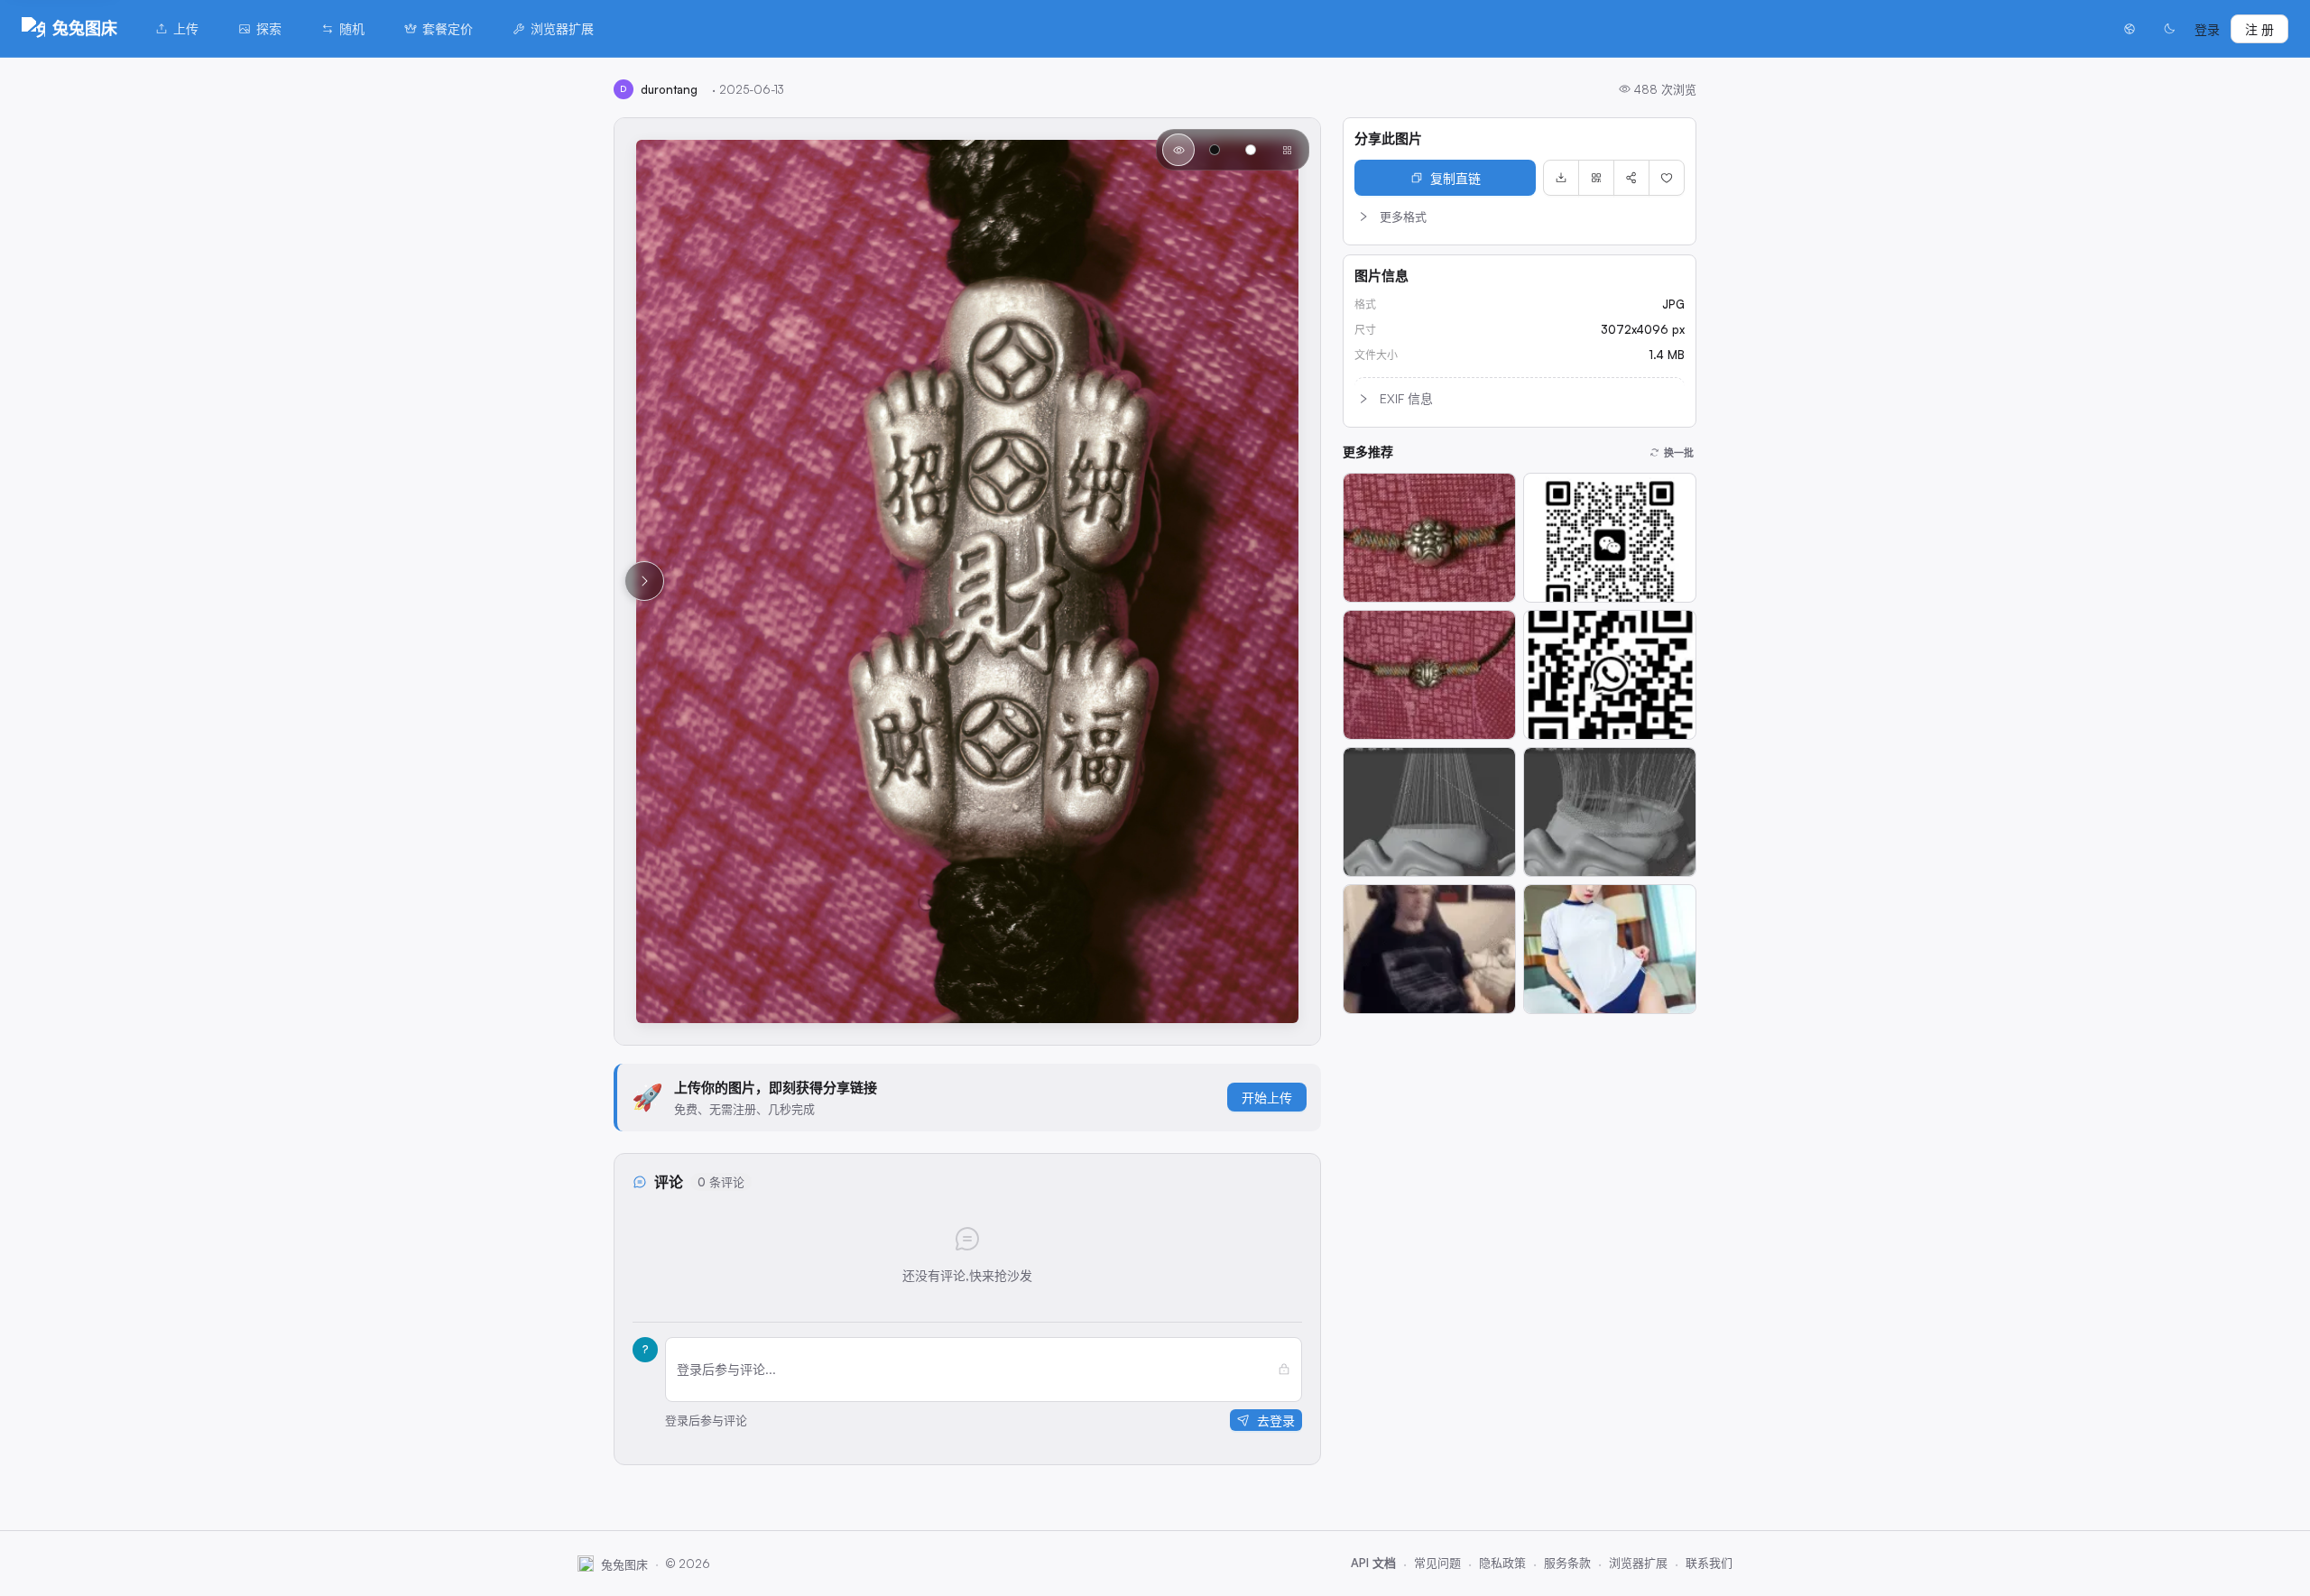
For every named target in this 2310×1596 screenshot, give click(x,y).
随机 (352, 28)
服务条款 (1567, 1563)
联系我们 (1709, 1563)
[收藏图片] (1667, 178)
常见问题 (1437, 1563)
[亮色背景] (1251, 150)
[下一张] (644, 581)
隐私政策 (1502, 1563)
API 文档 (1373, 1563)
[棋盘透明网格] (1287, 150)
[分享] (1631, 178)
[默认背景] (1178, 150)
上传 (186, 28)
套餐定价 (448, 28)
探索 (269, 28)
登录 (2207, 29)
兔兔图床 (85, 28)
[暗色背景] (1215, 150)
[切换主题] (2169, 29)
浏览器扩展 (562, 28)
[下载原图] (1561, 178)
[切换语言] (2130, 29)
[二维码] (1596, 178)
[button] (1520, 217)
